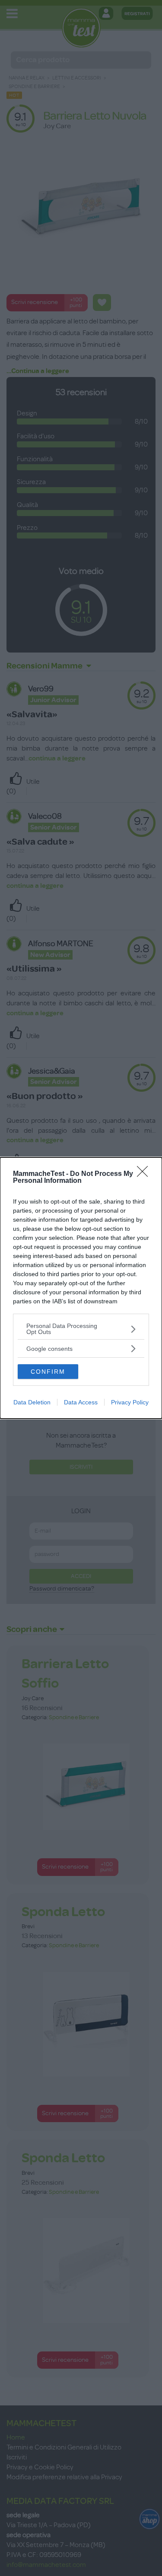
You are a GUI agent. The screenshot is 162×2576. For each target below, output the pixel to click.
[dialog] (81, 1288)
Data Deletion (32, 1402)
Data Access (81, 1402)
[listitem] (81, 1329)
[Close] (145, 1174)
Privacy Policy (130, 1402)
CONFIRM (48, 1372)
